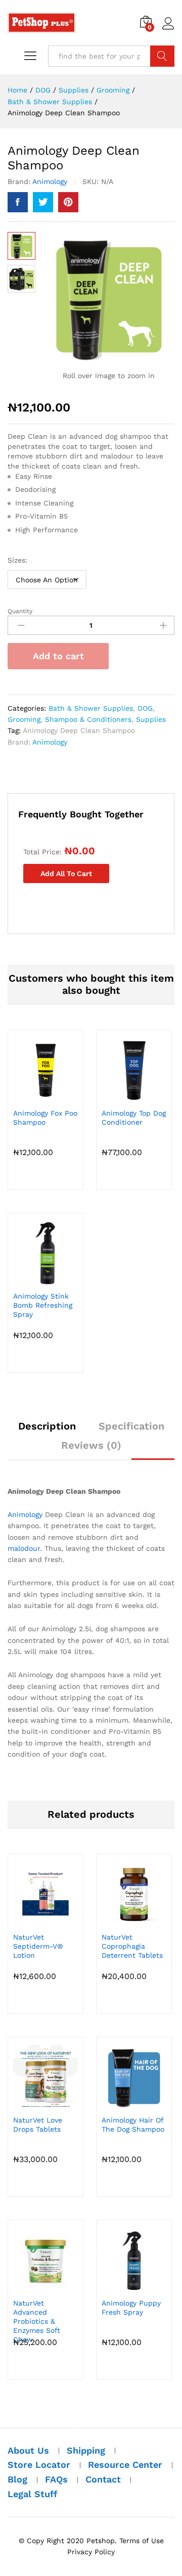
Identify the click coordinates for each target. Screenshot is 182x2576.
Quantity (20, 611)
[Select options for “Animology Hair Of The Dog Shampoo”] (132, 2103)
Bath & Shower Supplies (91, 708)
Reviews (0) (91, 1445)
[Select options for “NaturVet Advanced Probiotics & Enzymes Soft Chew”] (44, 2286)
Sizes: (17, 560)
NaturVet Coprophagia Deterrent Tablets (132, 1946)
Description (47, 1426)
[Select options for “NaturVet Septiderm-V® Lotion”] (44, 1920)
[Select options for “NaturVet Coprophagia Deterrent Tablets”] (132, 1920)
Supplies (151, 719)
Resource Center (125, 2465)
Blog (17, 2479)
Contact (103, 2479)
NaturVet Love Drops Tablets (38, 2125)
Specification (131, 1426)
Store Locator (39, 2465)
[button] (44, 1279)
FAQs (56, 2479)
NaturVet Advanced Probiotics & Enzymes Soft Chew (37, 2321)
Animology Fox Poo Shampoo (45, 1118)
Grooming (24, 719)
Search (162, 56)
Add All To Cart (66, 873)
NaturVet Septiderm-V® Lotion (38, 1946)
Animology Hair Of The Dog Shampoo (133, 2125)
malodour (24, 1548)
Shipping (86, 2450)
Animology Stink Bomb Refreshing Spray (43, 1305)
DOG (145, 708)
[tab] (47, 1431)
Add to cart (58, 656)
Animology (50, 181)
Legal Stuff (33, 2494)
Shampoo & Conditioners (88, 719)
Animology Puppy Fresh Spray (131, 2308)
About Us (28, 2450)
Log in (168, 30)
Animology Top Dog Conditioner (134, 1118)
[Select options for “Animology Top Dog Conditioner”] (132, 1096)
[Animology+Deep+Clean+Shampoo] (43, 202)
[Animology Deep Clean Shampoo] (18, 202)
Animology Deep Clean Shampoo (79, 730)
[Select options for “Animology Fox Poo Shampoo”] (44, 1096)
